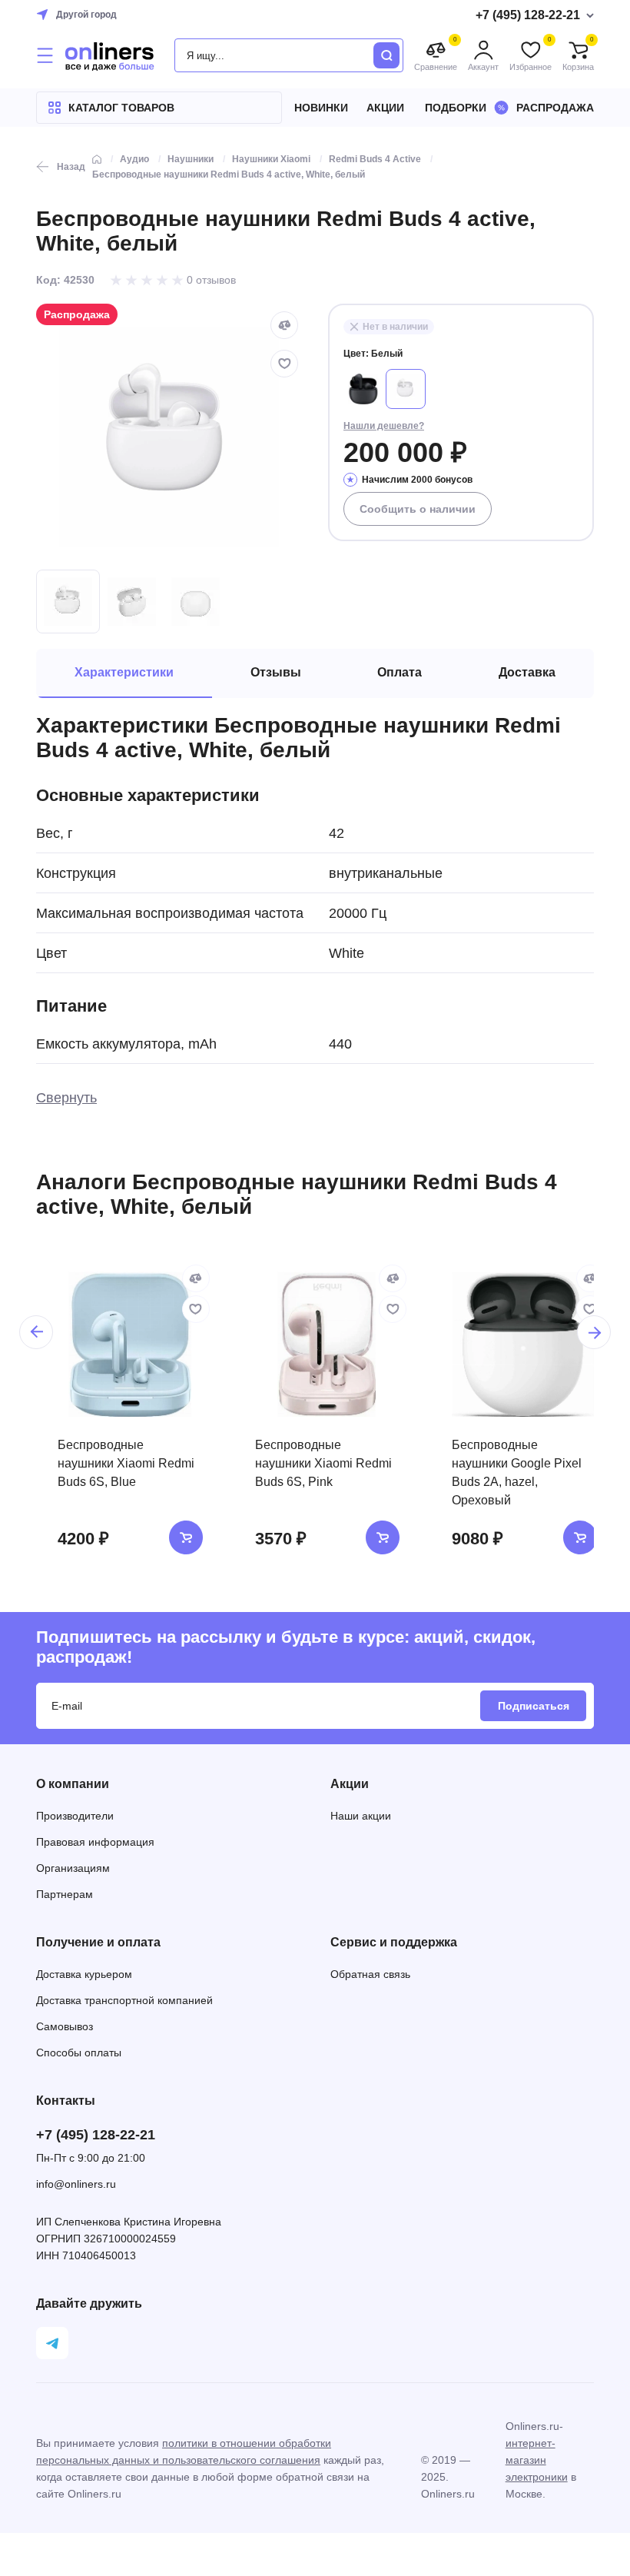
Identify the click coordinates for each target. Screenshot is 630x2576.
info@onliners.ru (76, 2184)
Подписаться (534, 1706)
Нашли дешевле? (384, 426)
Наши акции (361, 1816)
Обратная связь (370, 1974)
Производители (75, 1816)
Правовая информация (95, 1842)
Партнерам (65, 1894)
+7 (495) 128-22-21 (96, 2135)
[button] (36, 1332)
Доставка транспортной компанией (124, 2000)
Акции (385, 108)
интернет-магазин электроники (537, 2460)
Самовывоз (65, 2026)
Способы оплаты (79, 2052)
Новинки (321, 108)
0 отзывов (211, 280)
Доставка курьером (84, 1974)
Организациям (73, 1868)
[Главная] (97, 159)
